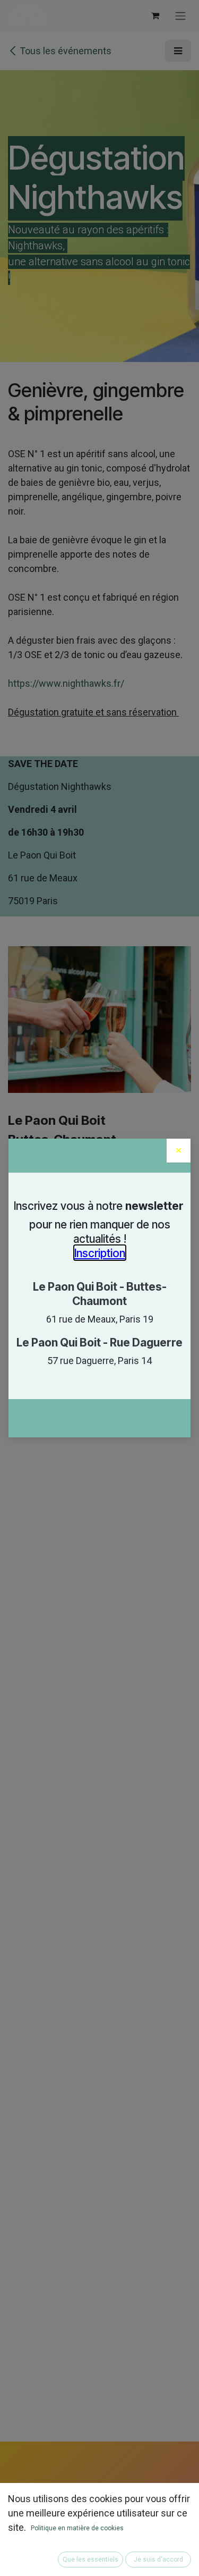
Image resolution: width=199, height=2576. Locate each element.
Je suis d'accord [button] (158, 2560)
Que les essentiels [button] (90, 2560)
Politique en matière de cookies (77, 2528)
